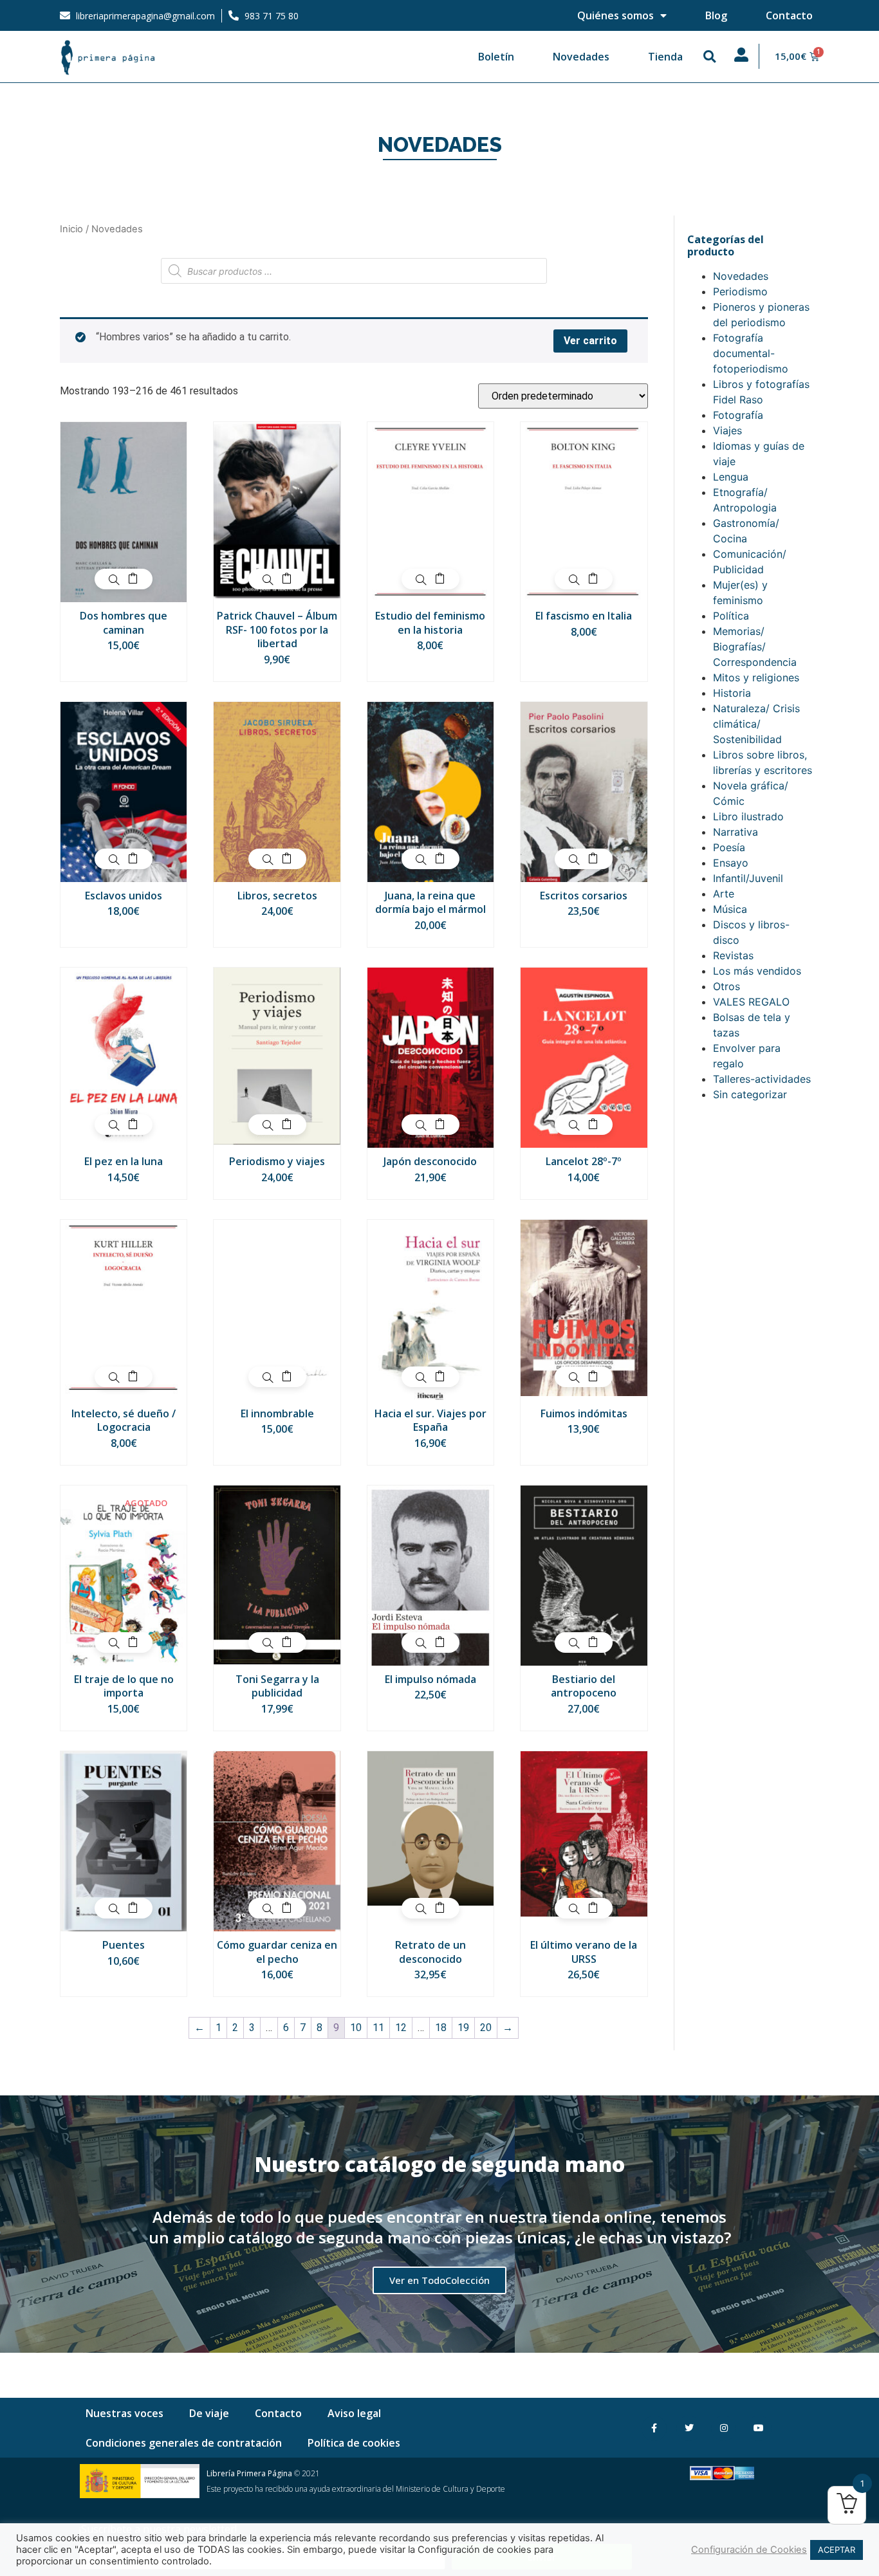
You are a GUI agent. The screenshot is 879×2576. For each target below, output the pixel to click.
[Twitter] (689, 2428)
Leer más (133, 1642)
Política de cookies (354, 2443)
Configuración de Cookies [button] (749, 2550)
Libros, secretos (277, 896)
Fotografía (738, 415)
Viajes (727, 430)
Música (730, 909)
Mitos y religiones (756, 677)
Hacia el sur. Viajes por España (430, 1421)
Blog (716, 15)
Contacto (789, 15)
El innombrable (277, 1413)
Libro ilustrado (748, 816)
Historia (732, 693)
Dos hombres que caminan (124, 623)
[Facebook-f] (654, 2428)
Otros (726, 986)
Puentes (124, 1945)
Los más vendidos (757, 971)
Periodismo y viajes (277, 1161)
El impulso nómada (430, 1679)
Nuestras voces (125, 2413)
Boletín (496, 57)
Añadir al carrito (133, 579)
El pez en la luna (124, 1161)
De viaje (209, 2413)
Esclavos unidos (124, 896)
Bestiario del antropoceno (584, 1686)
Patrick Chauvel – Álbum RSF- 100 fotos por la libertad (277, 630)
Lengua (731, 477)
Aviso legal (354, 2413)
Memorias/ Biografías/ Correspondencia (755, 647)
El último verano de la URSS (584, 1952)
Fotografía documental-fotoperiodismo (751, 353)
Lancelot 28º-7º (584, 1161)
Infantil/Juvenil (748, 878)
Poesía (729, 847)
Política (731, 616)
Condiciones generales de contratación (184, 2443)
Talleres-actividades (762, 1079)
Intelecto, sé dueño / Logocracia (124, 1421)
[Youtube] (758, 2428)
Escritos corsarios (584, 896)
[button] (710, 57)
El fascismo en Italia (584, 616)
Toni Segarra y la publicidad (277, 1686)
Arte (724, 894)
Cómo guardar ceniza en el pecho (277, 1952)
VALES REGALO (751, 1002)
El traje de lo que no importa (124, 1686)
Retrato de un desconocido (430, 1952)
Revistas (733, 955)
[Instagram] (724, 2428)
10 (356, 2028)
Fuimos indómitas (584, 1413)
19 (463, 2028)
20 (486, 2028)
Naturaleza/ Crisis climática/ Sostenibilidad (756, 724)
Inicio (71, 229)
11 (378, 2028)
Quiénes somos (615, 15)
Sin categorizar (750, 1094)
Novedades (581, 57)
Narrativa (736, 832)
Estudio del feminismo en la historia (430, 623)
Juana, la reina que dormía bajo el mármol (430, 903)
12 (401, 2028)
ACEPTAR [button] (837, 2550)
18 (441, 2028)
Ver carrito (590, 341)
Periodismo (740, 291)
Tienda (665, 57)
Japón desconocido (430, 1161)
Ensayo (731, 863)
